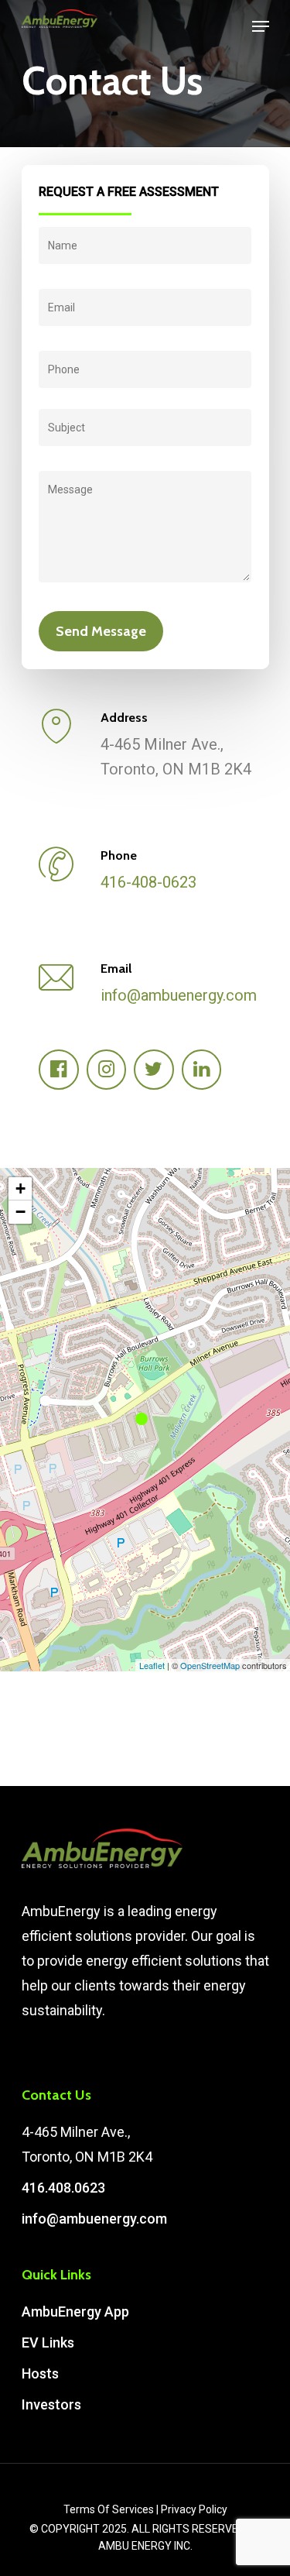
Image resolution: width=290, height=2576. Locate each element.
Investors (51, 2404)
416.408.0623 (63, 2188)
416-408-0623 (148, 882)
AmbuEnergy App (75, 2312)
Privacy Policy (194, 2509)
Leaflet (152, 1665)
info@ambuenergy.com (179, 995)
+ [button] (20, 1188)
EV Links (48, 2342)
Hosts (40, 2373)
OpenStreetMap (210, 1665)
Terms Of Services (109, 2509)
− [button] (20, 1212)
